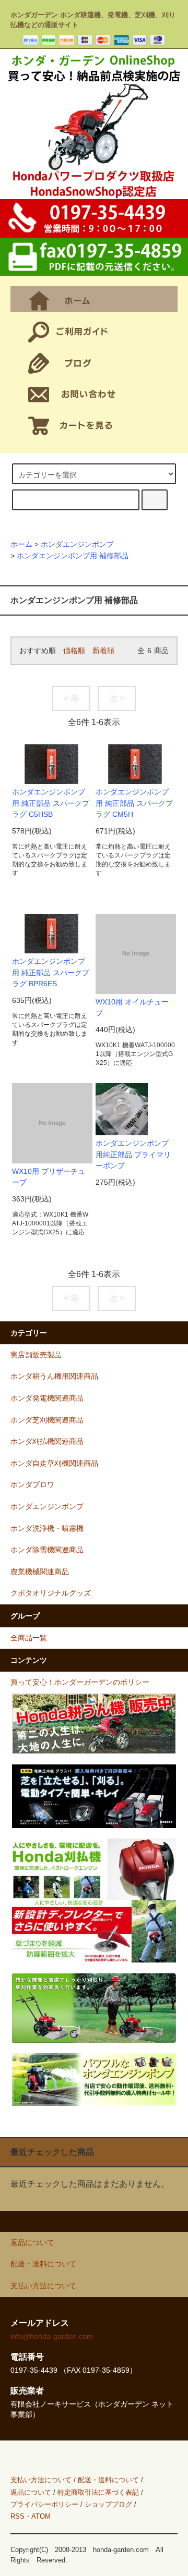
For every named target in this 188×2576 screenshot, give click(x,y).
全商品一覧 (29, 1638)
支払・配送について (74, 330)
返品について (31, 2492)
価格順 (74, 651)
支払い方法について (41, 2480)
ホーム (74, 299)
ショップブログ (74, 362)
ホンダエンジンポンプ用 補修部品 (73, 556)
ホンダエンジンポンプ (77, 544)
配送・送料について (108, 2480)
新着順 (103, 651)
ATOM (41, 2516)
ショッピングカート (74, 424)
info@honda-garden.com (52, 2336)
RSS (17, 2516)
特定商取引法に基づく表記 (98, 2492)
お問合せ (74, 393)
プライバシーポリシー (44, 2504)
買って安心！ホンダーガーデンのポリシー (80, 1682)
